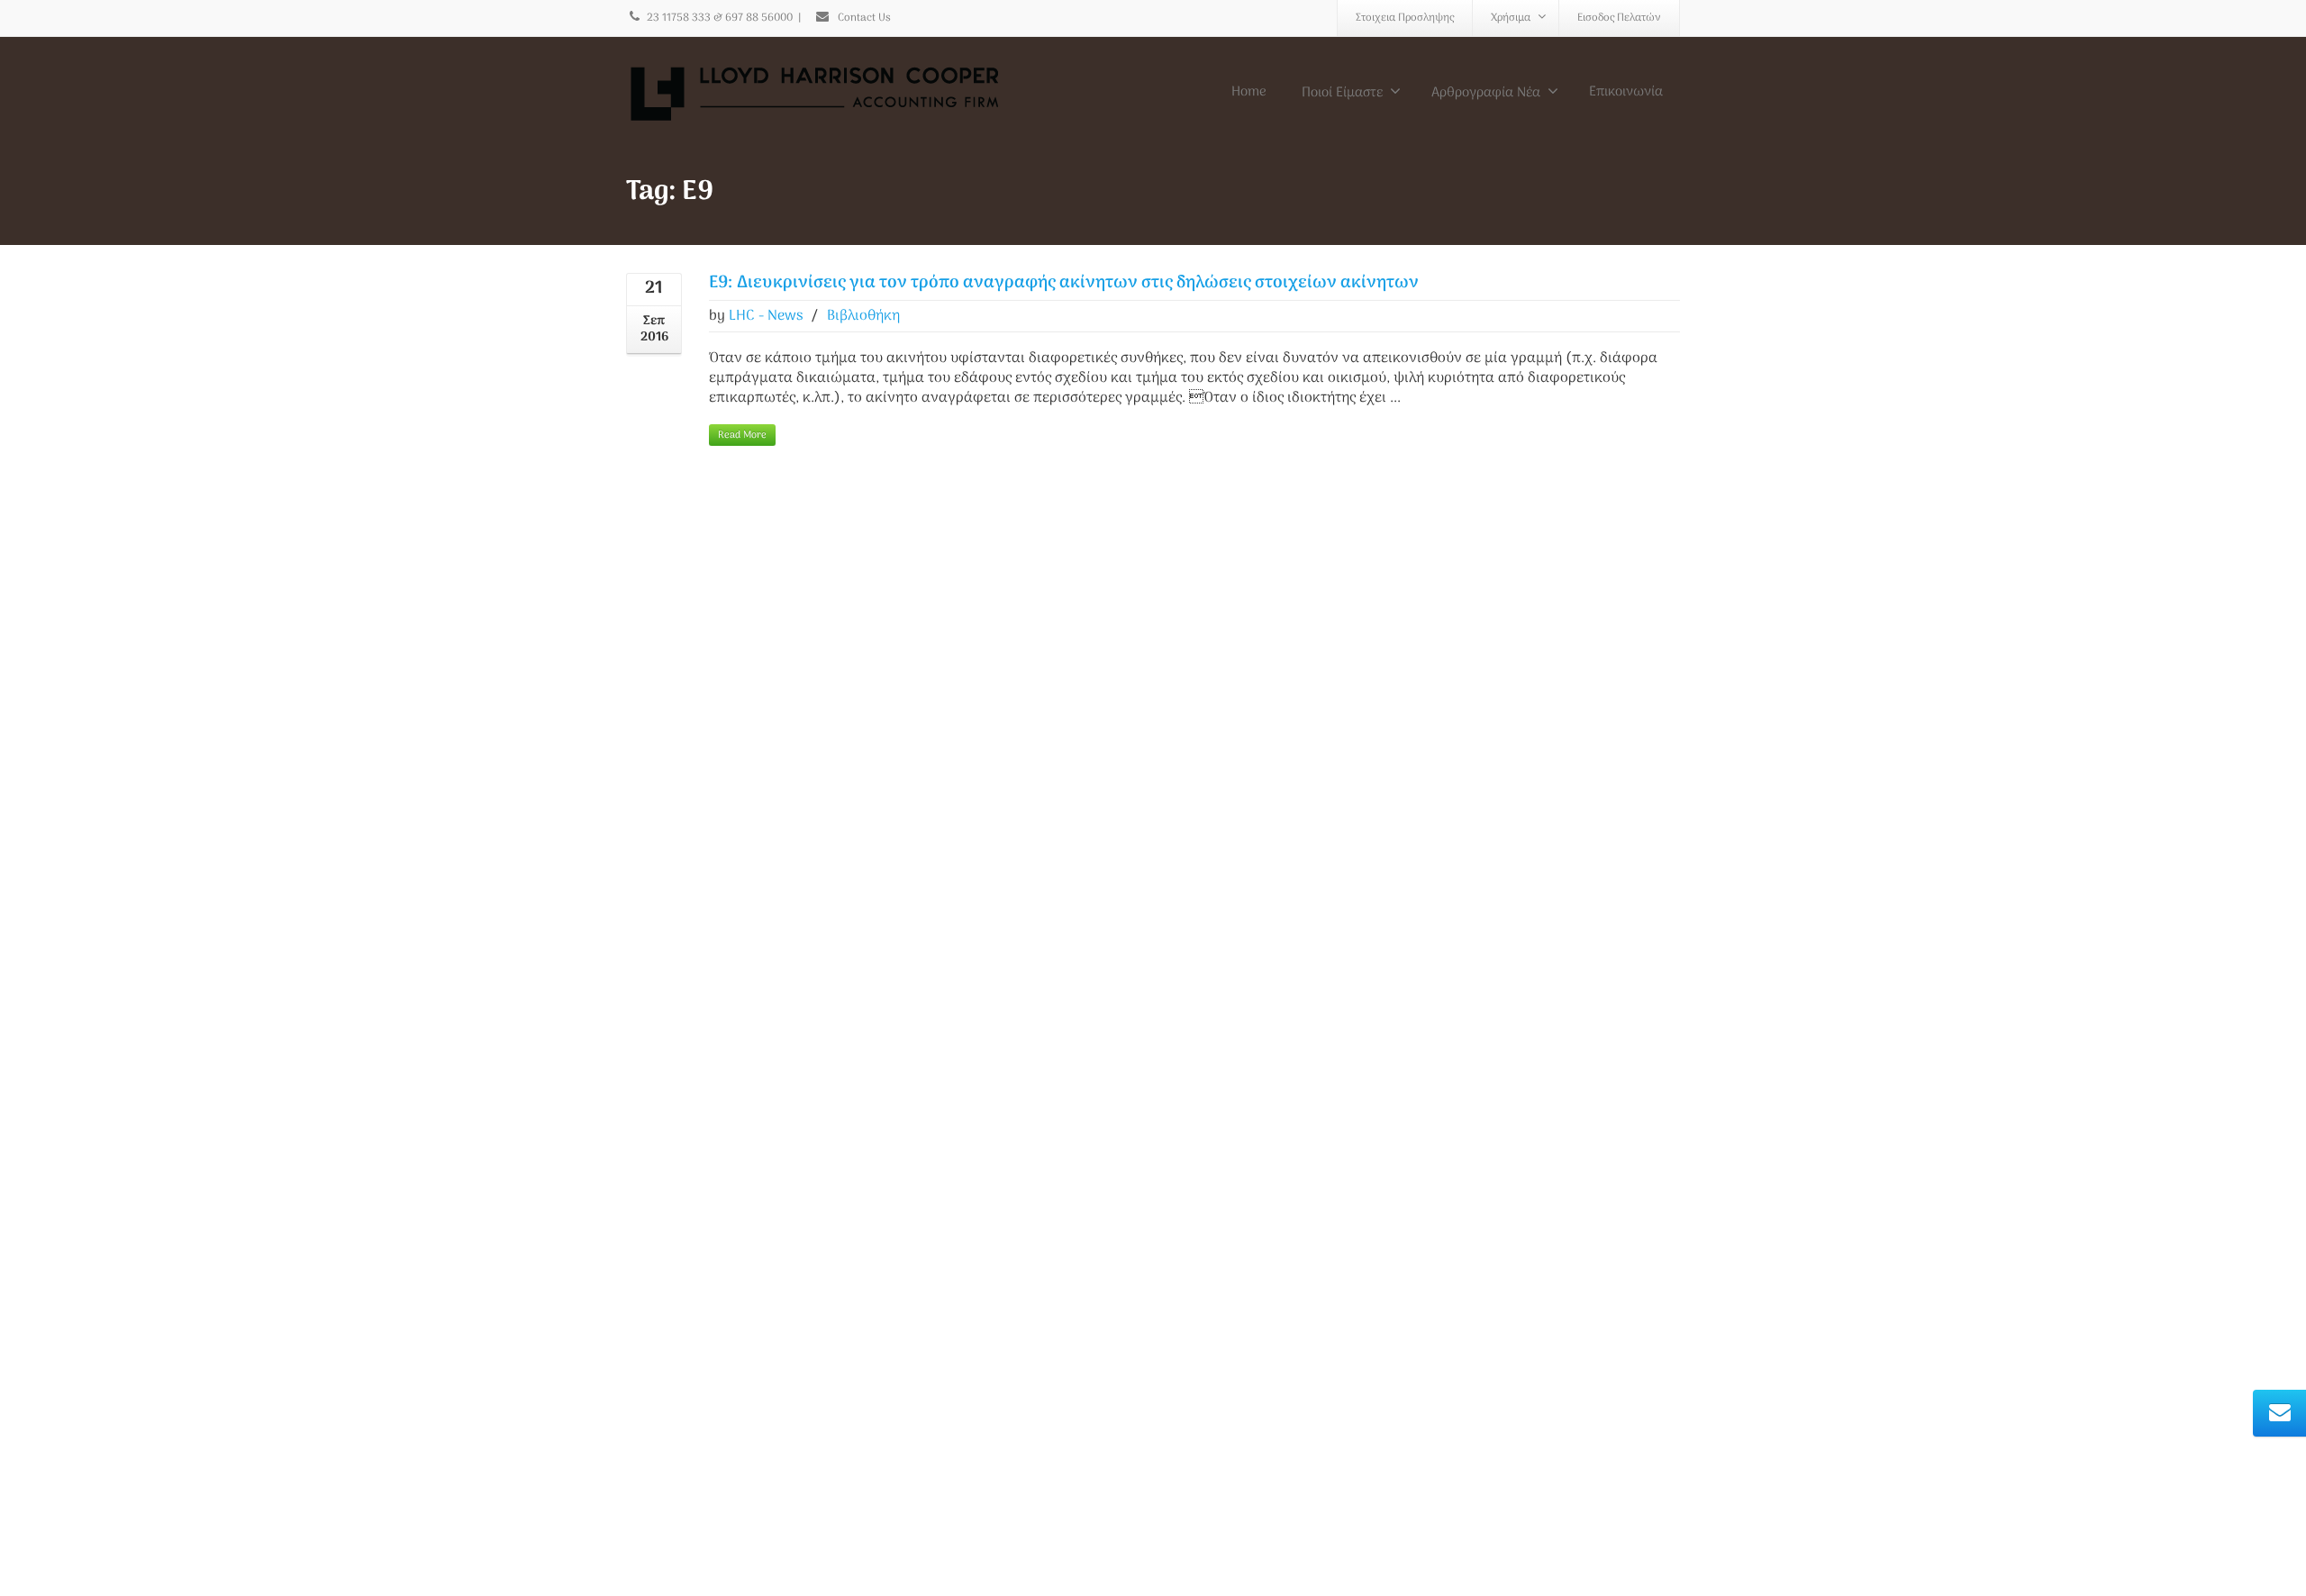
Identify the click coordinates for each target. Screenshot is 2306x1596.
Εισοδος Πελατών (1619, 18)
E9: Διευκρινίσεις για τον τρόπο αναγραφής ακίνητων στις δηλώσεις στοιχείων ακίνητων (1064, 283)
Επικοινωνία (1626, 92)
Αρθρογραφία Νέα (1486, 93)
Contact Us (863, 18)
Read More (742, 435)
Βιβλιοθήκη (863, 316)
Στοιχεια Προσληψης (1405, 18)
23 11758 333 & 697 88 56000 (720, 18)
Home (1249, 92)
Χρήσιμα (1511, 18)
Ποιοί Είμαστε (1342, 93)
